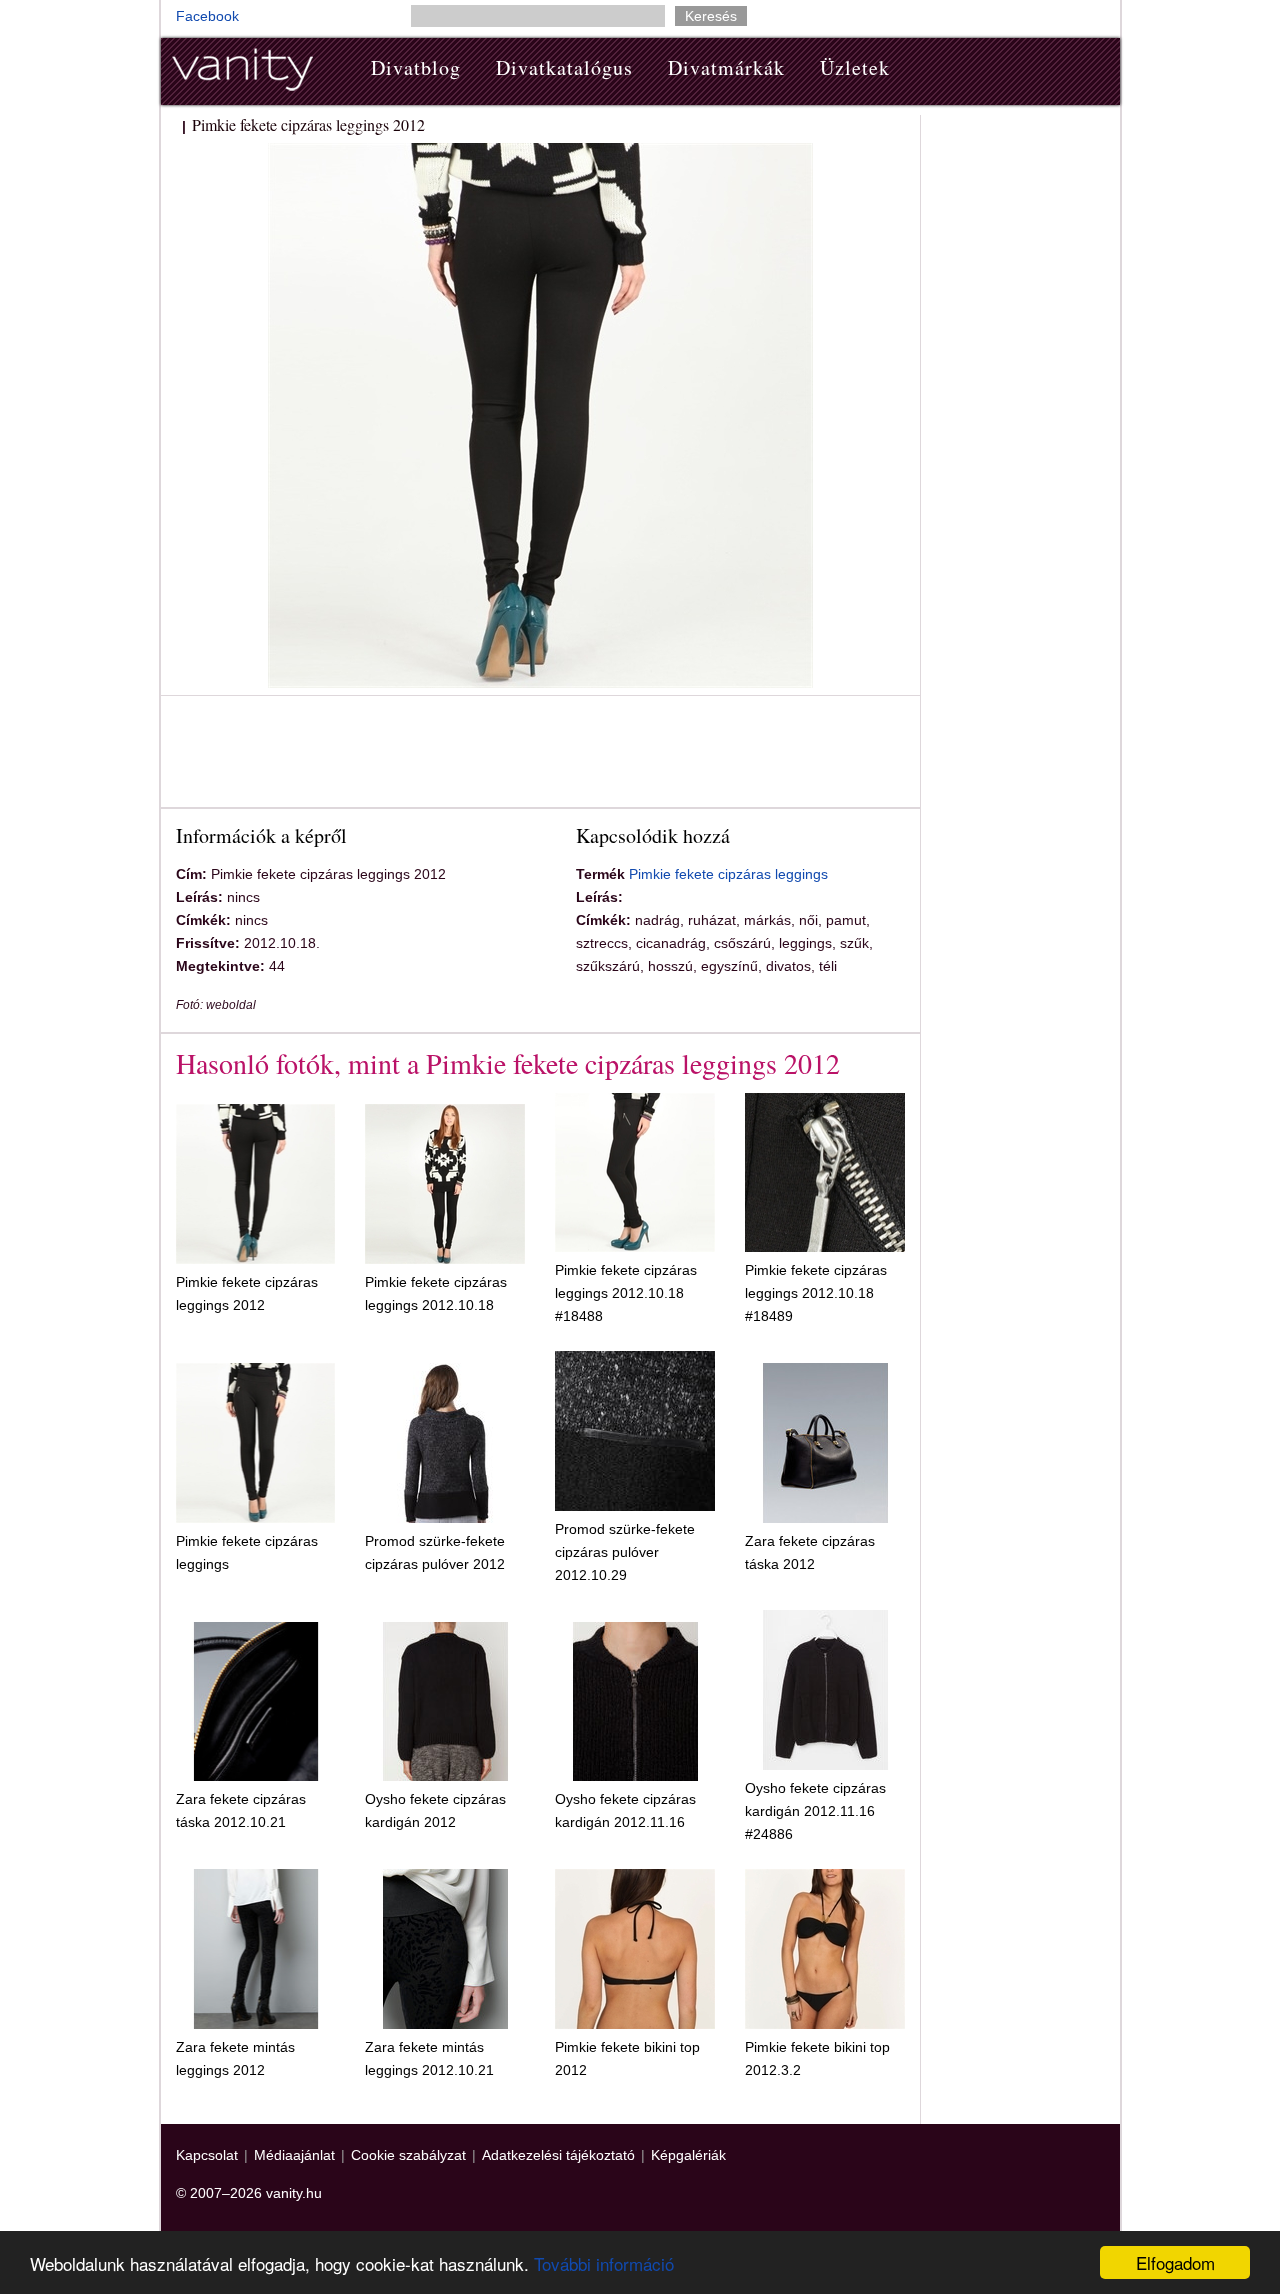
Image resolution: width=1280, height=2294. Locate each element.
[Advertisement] (540, 755)
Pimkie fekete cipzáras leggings (728, 874)
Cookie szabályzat (408, 2155)
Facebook (207, 16)
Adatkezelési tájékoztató (558, 2155)
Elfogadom (1175, 2262)
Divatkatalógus (564, 67)
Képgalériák (688, 2155)
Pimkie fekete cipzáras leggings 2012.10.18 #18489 (816, 1293)
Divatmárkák (726, 67)
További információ (604, 2263)
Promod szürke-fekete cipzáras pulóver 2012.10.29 (625, 1552)
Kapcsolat (207, 2155)
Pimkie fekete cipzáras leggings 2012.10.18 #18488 (626, 1293)
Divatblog (416, 67)
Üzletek (855, 67)
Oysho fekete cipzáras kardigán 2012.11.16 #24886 (815, 1811)
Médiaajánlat (294, 2155)
